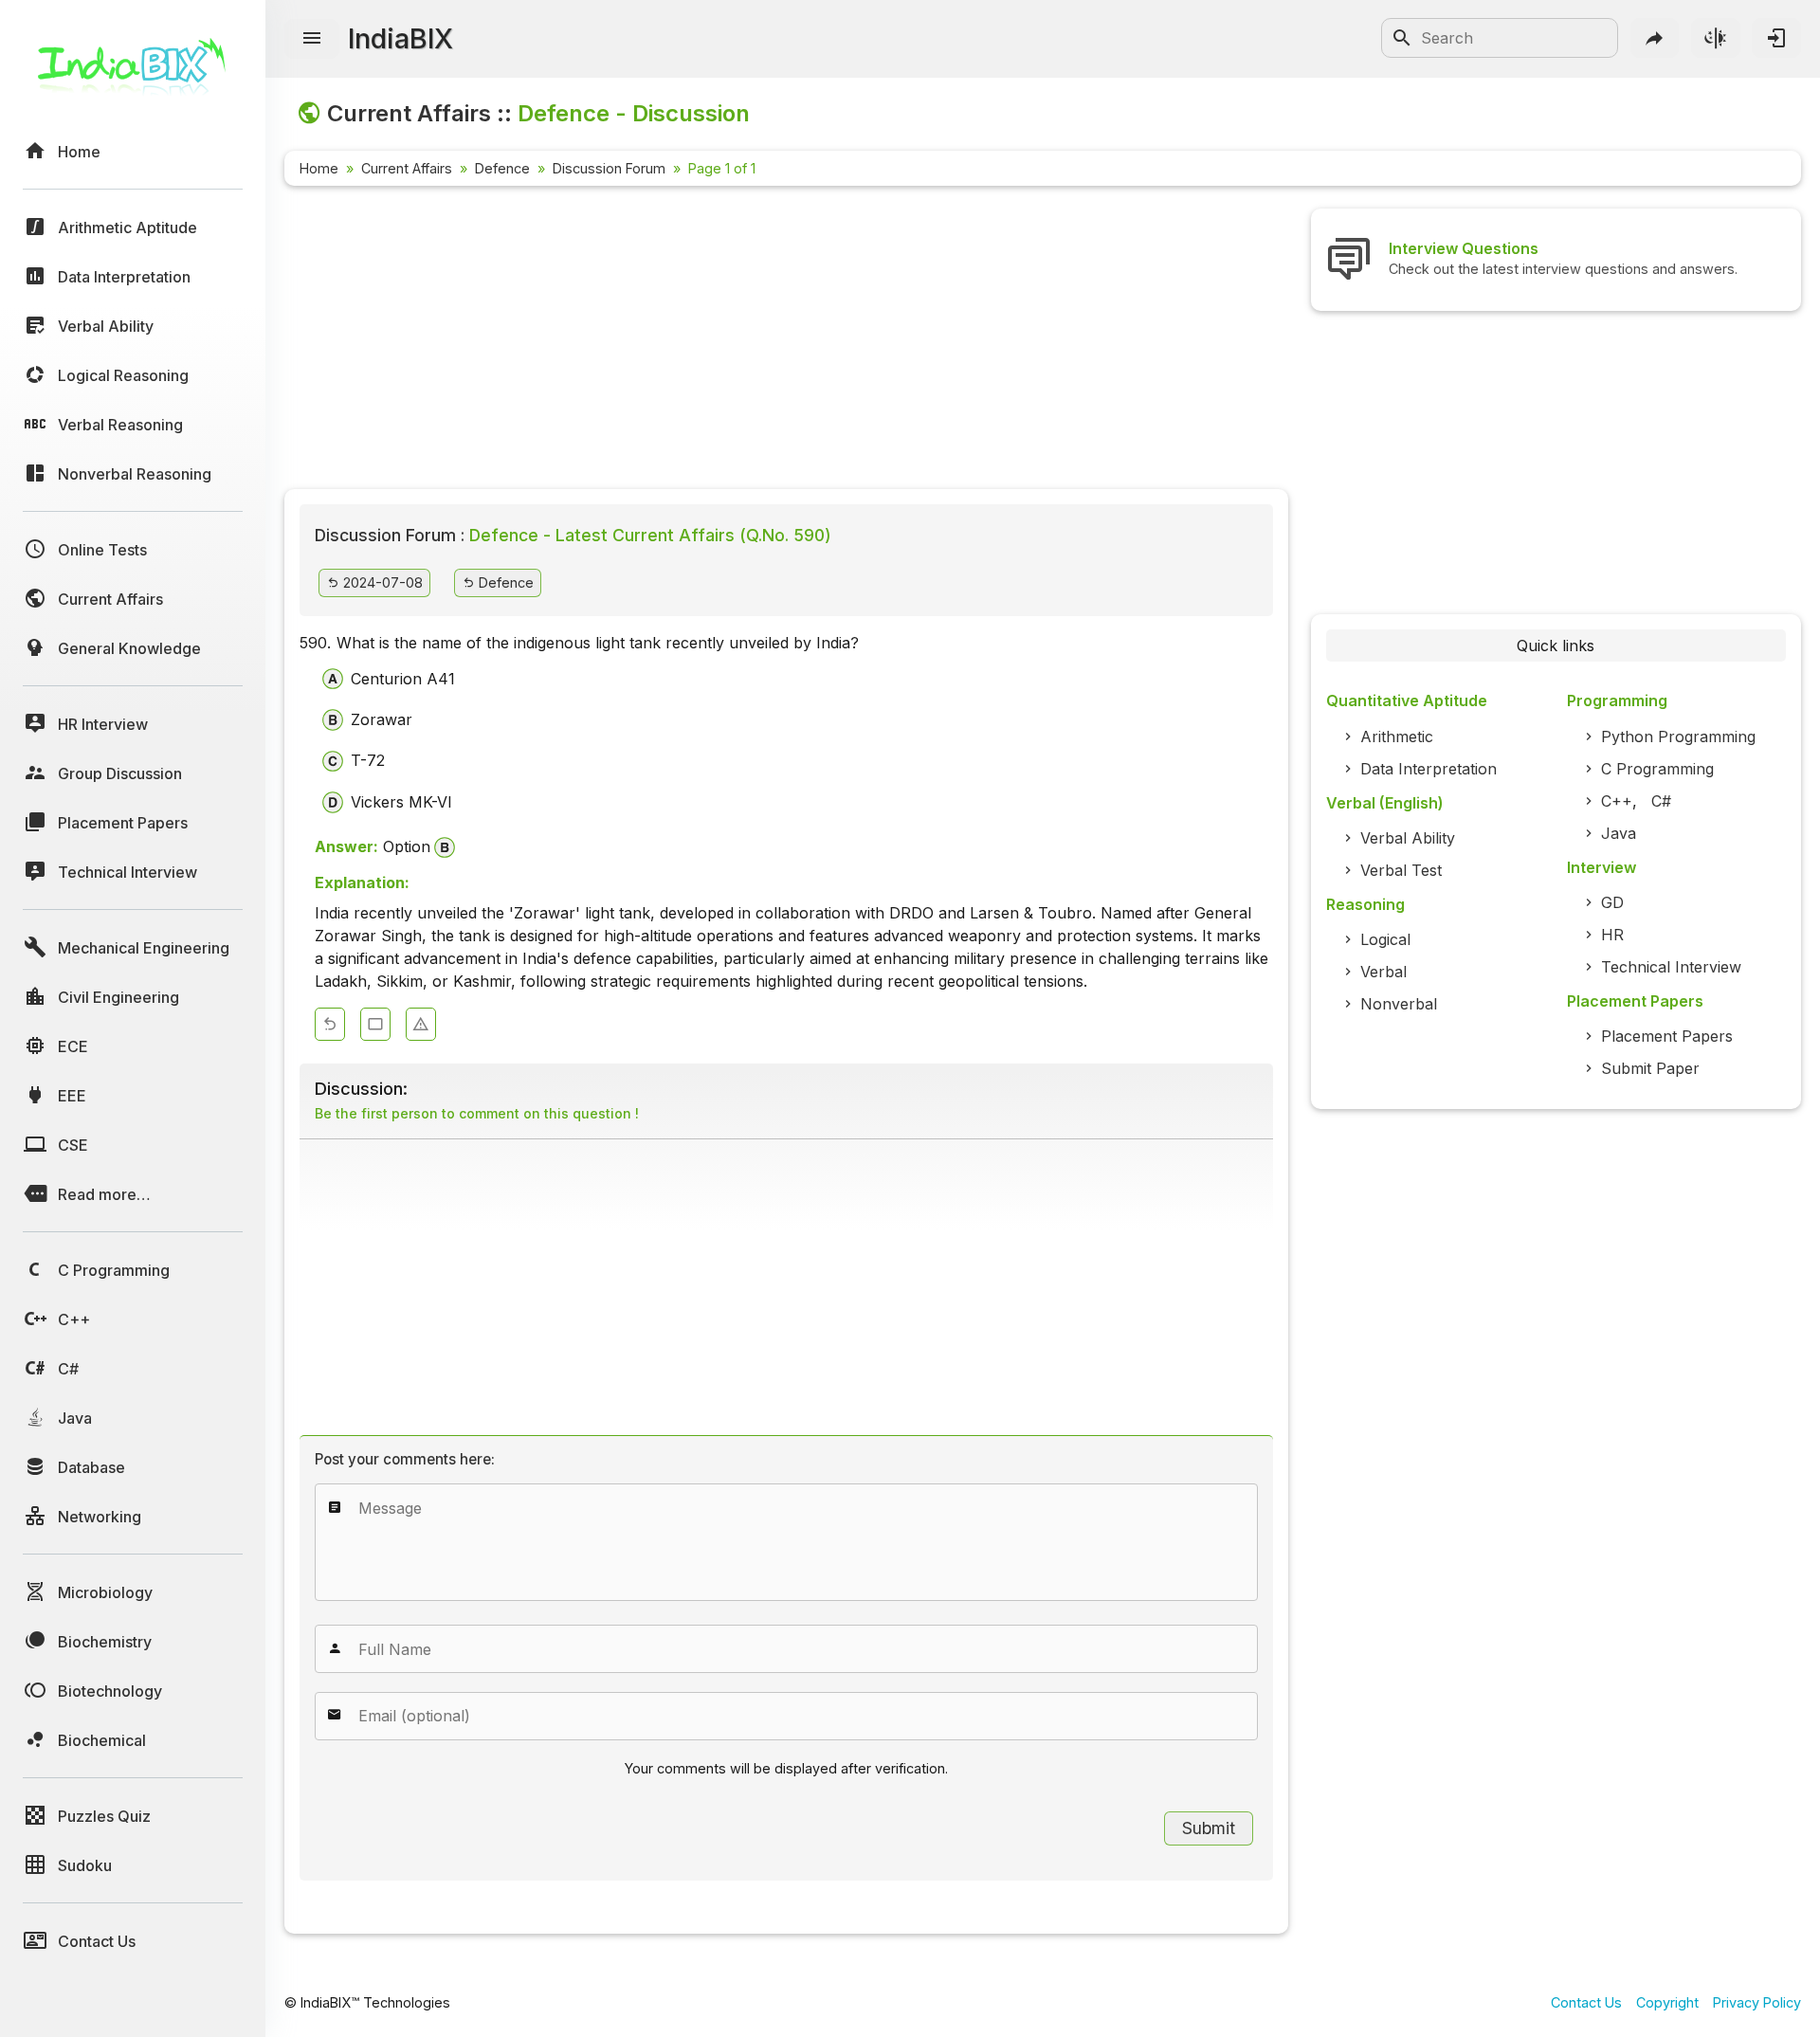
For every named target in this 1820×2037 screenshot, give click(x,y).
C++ (1617, 801)
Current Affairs (407, 168)
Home (319, 168)
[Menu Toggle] (312, 39)
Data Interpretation (1429, 769)
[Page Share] (1655, 38)
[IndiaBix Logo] (133, 73)
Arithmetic (1397, 737)
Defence (502, 168)
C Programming (1657, 769)
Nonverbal (1399, 1004)
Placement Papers (1667, 1036)
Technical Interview (1671, 967)
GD (1612, 902)
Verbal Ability (1408, 838)
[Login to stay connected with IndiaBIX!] (1776, 38)
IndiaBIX (400, 38)
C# (1661, 801)
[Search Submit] (1402, 38)
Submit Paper (1650, 1068)
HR (1612, 935)
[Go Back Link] (330, 1024)
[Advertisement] (786, 341)
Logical (1385, 939)
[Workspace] (375, 1024)
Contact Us (1586, 2002)
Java (1619, 833)
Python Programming (1678, 737)
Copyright (1667, 2002)
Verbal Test (1401, 870)
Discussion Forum (609, 168)
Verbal (1383, 972)
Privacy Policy (1757, 2002)
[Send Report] (421, 1024)
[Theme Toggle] (1716, 38)
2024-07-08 (381, 582)
